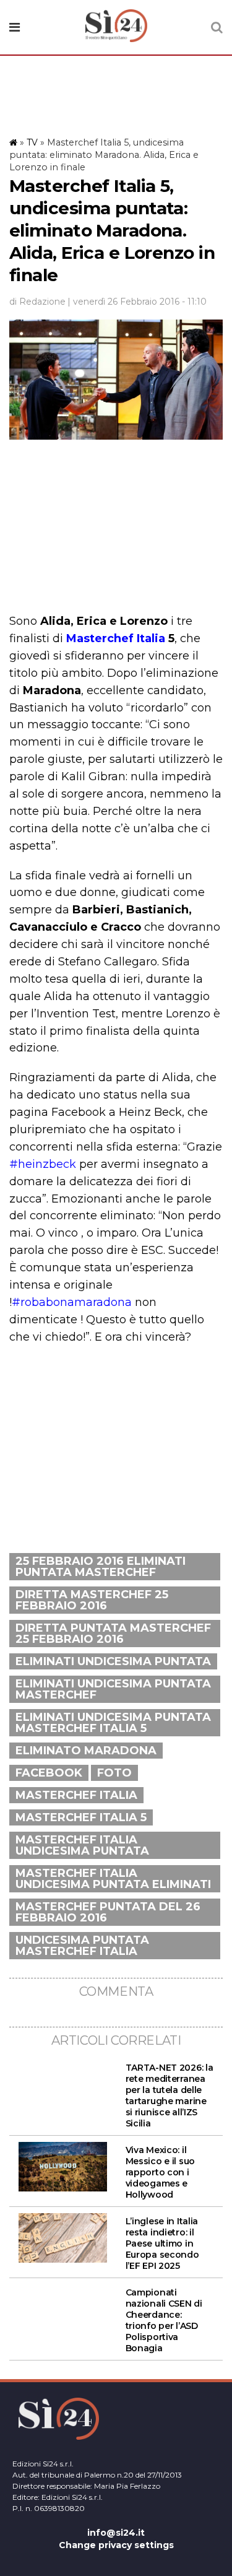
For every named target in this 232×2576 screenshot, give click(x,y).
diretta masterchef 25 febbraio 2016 (92, 1600)
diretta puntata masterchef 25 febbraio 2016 (113, 1634)
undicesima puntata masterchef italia (82, 1946)
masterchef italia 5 (81, 1817)
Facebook (49, 1773)
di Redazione (37, 302)
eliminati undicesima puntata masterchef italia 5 (113, 1723)
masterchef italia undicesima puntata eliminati (113, 1879)
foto (114, 1773)
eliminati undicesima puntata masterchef (113, 1689)
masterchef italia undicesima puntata (82, 1845)
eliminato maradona (86, 1751)
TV (32, 142)
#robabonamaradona (72, 1302)
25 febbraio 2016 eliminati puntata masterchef (101, 1567)
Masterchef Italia (117, 638)
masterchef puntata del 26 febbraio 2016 (108, 1912)
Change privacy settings (116, 2545)
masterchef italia (76, 1795)
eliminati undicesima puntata (113, 1661)
